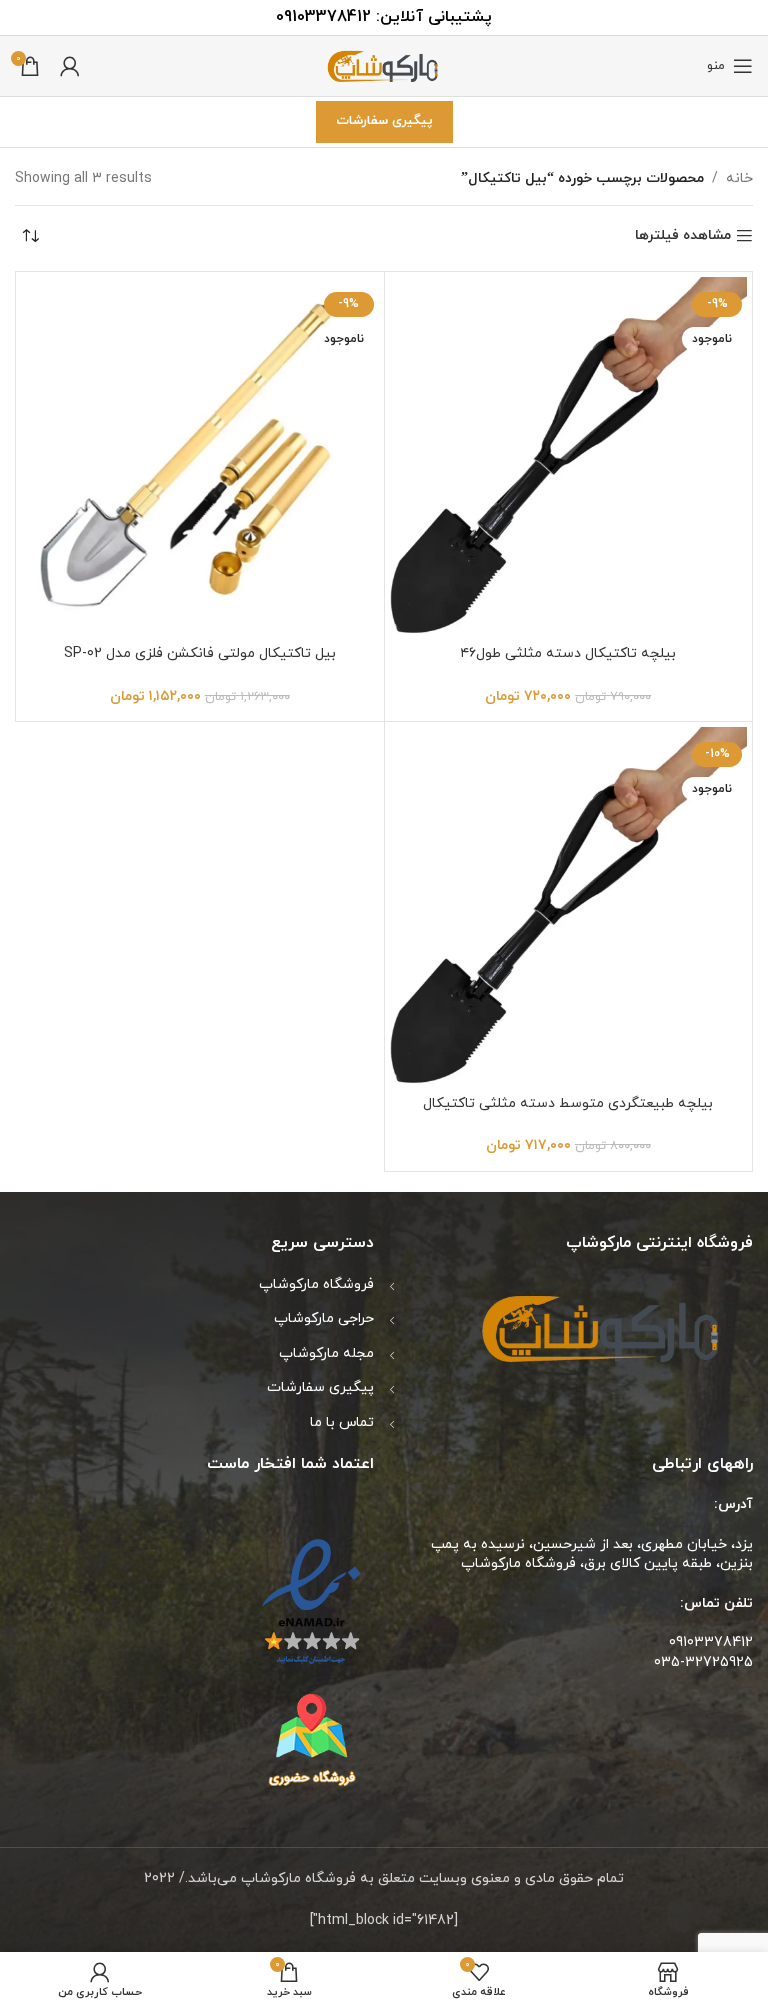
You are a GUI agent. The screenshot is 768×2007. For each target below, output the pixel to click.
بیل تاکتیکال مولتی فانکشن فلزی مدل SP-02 (200, 653)
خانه (739, 178)
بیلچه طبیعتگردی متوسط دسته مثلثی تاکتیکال (568, 1103)
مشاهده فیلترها (683, 236)
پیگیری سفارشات (384, 121)
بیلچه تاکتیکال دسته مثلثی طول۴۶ (568, 653)
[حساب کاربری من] (70, 66)
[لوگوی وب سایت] (384, 64)
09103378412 (323, 17)
